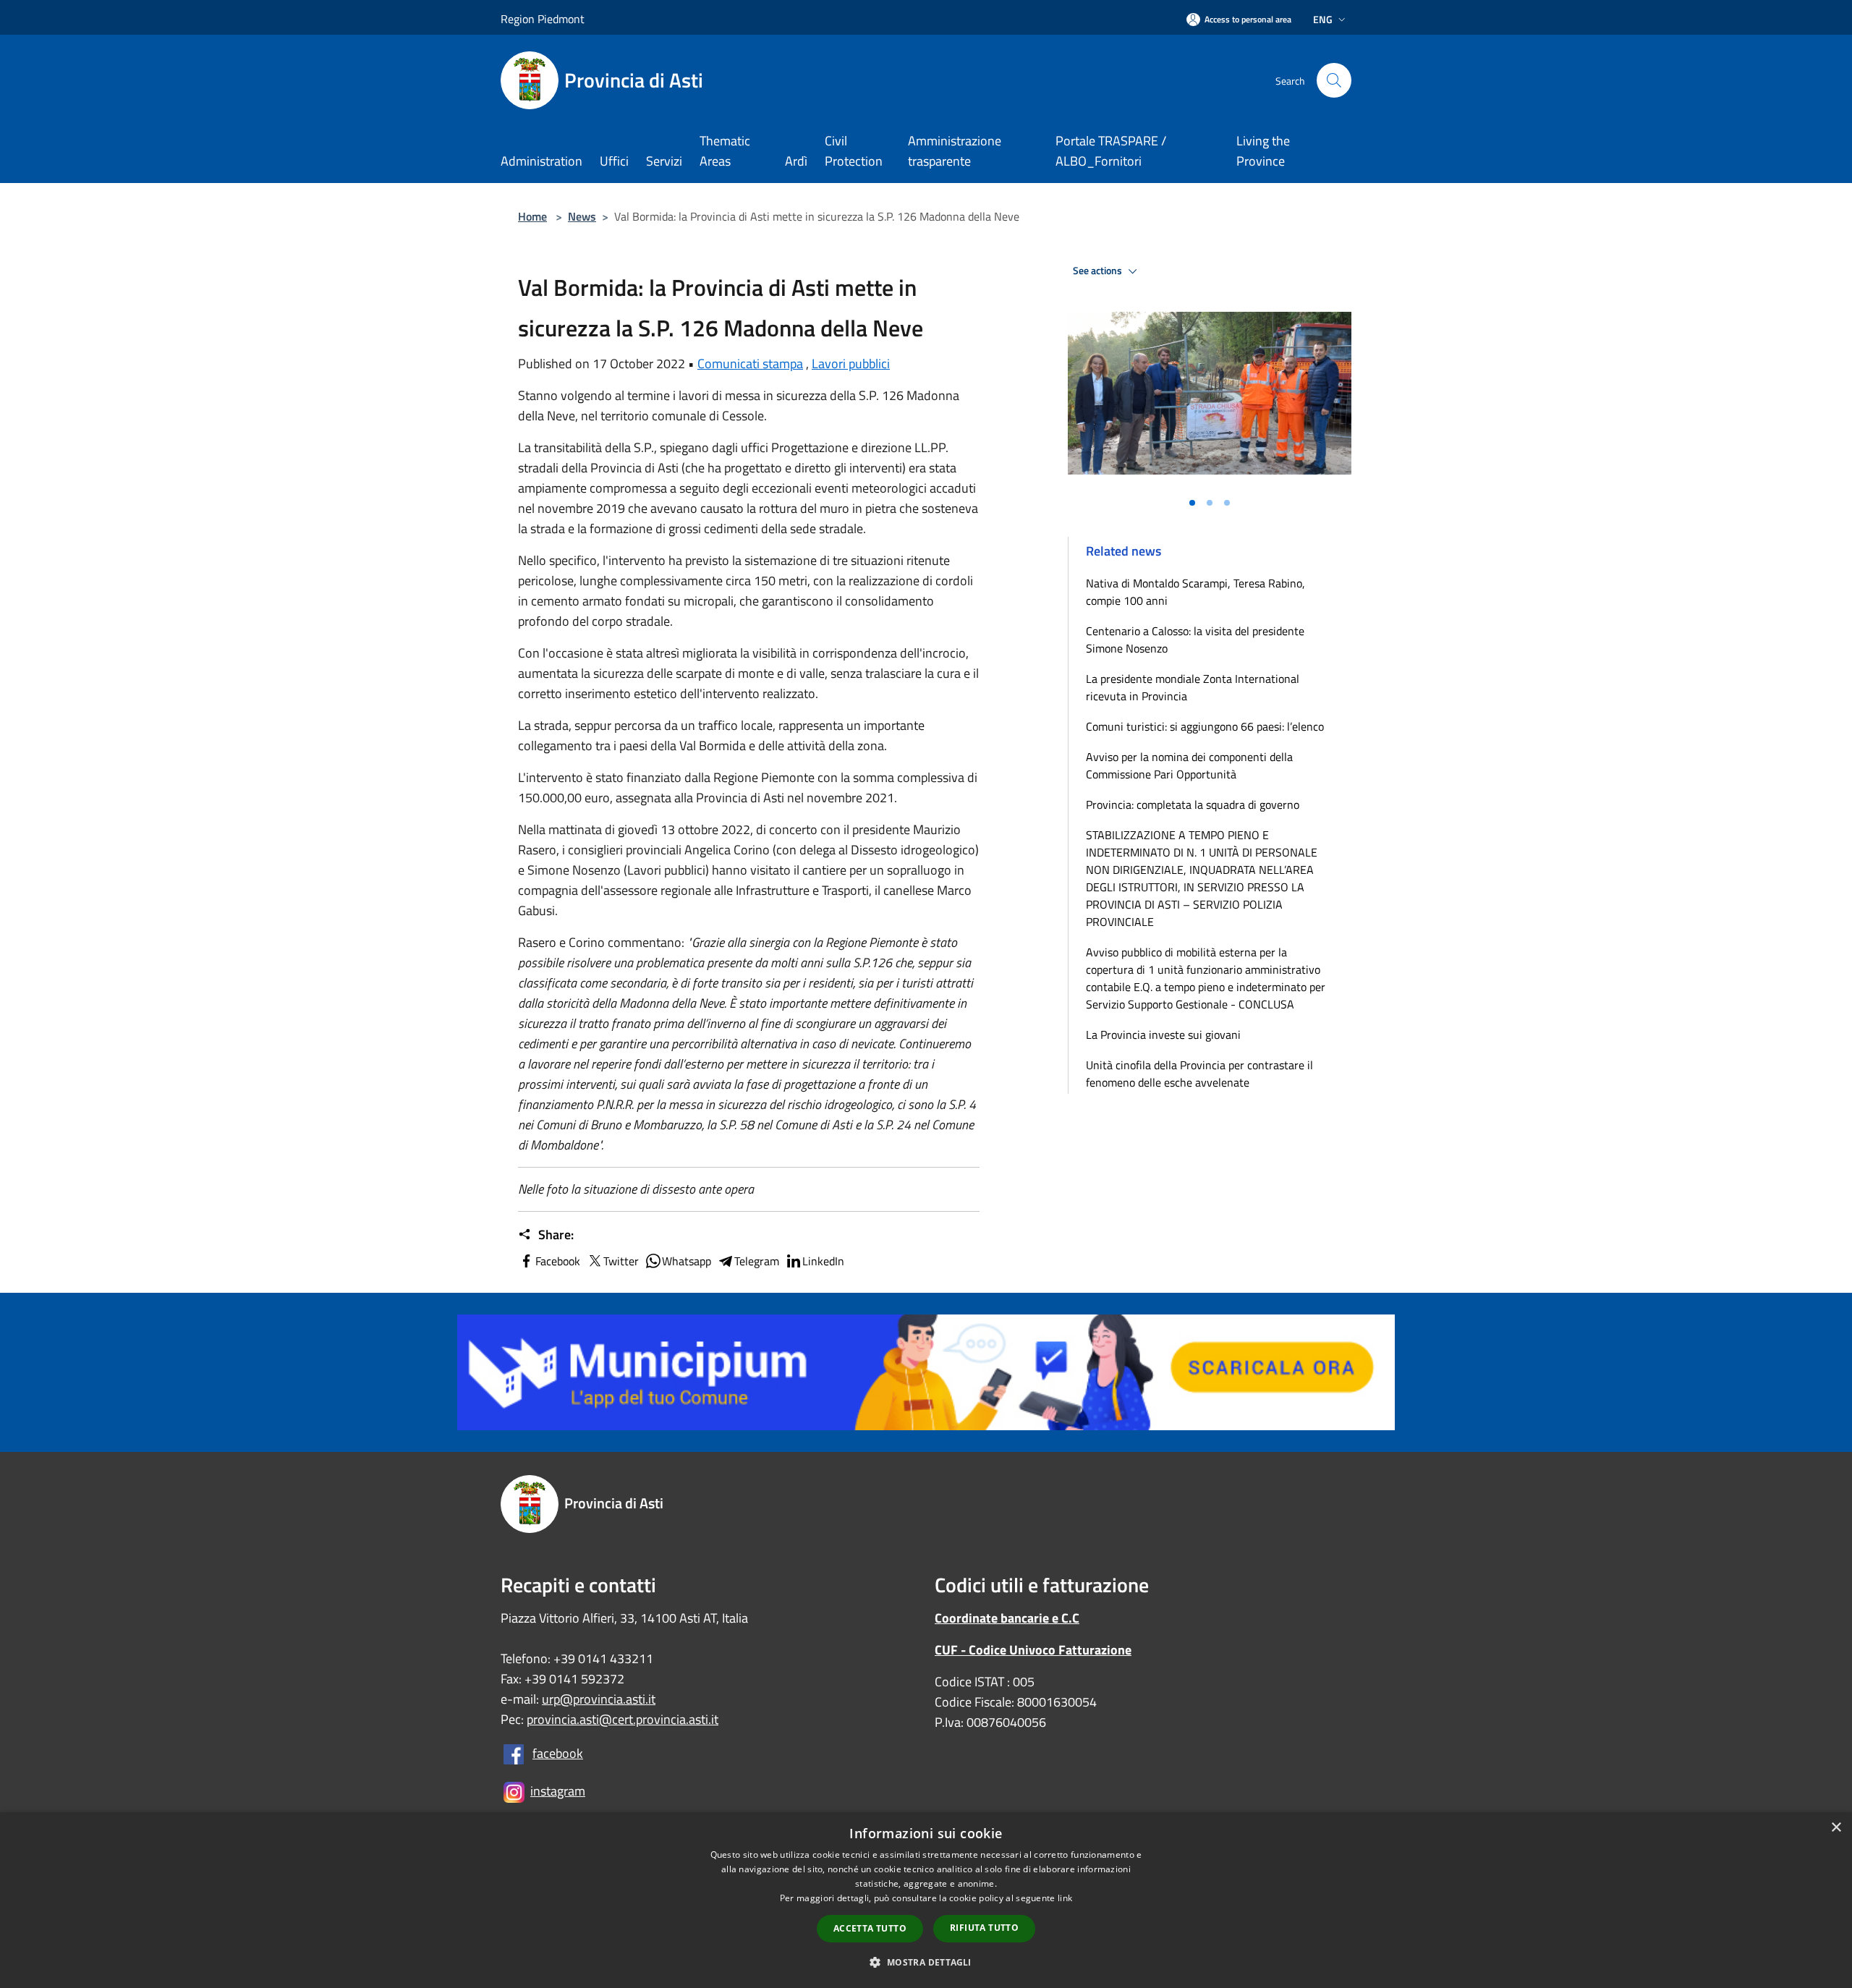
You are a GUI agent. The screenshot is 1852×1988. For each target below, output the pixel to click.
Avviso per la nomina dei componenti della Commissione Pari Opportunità (1189, 765)
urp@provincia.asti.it (599, 1699)
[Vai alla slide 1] (1192, 503)
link (1065, 1898)
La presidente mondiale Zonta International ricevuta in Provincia (1193, 687)
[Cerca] (1334, 80)
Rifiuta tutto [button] (984, 1928)
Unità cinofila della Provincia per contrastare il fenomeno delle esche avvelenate (1199, 1074)
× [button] (1836, 1828)
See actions (1099, 271)
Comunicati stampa (750, 364)
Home (532, 216)
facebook (558, 1753)
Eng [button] (1323, 19)
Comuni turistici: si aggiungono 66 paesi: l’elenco (1208, 726)
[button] (926, 1962)
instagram (558, 1791)
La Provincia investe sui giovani (1163, 1035)
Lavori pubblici (851, 364)
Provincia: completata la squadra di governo (1193, 804)
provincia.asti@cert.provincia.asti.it (623, 1719)
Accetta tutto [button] (870, 1928)
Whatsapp (687, 1261)
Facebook (558, 1261)
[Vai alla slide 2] (1210, 503)
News (582, 216)
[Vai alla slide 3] (1227, 503)
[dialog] (926, 1900)
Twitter (621, 1261)
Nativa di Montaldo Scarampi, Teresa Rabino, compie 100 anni (1195, 592)
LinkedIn (823, 1261)
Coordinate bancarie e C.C (1007, 1618)
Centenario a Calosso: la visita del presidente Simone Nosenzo (1195, 640)
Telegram (757, 1261)
